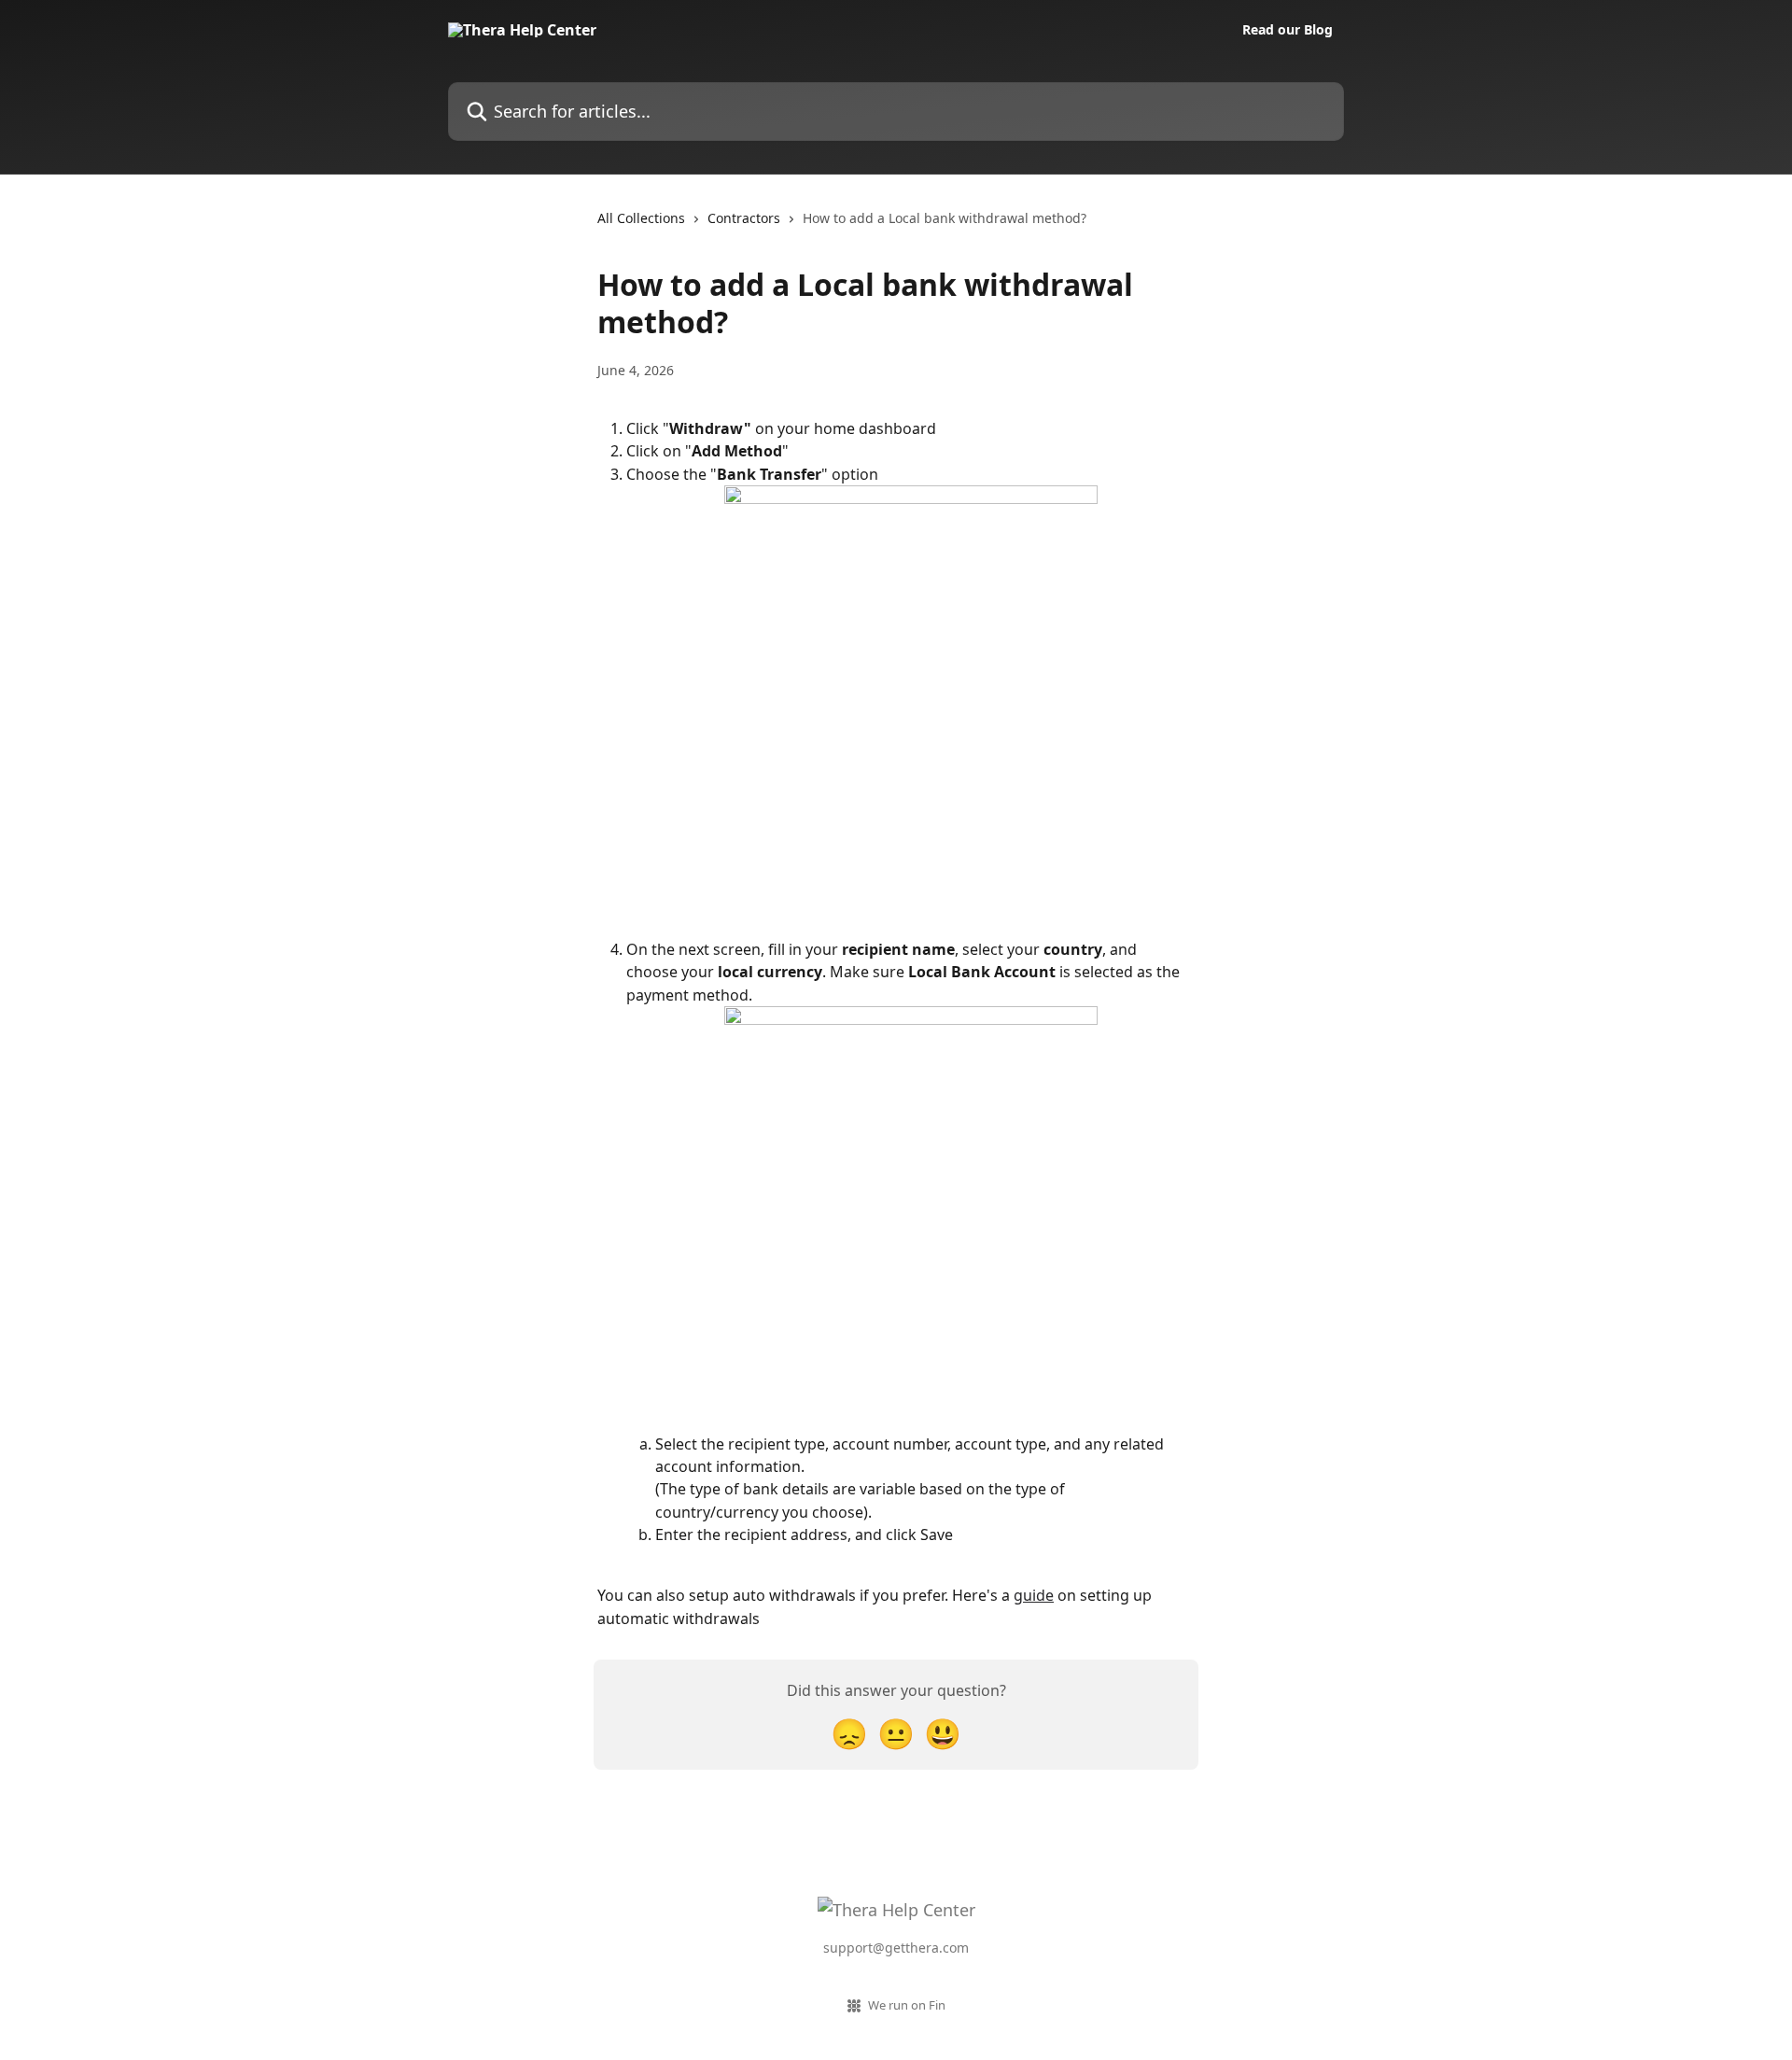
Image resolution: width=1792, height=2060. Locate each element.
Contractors (744, 218)
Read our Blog (1288, 30)
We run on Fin (907, 2005)
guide (1034, 1595)
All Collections (641, 218)
